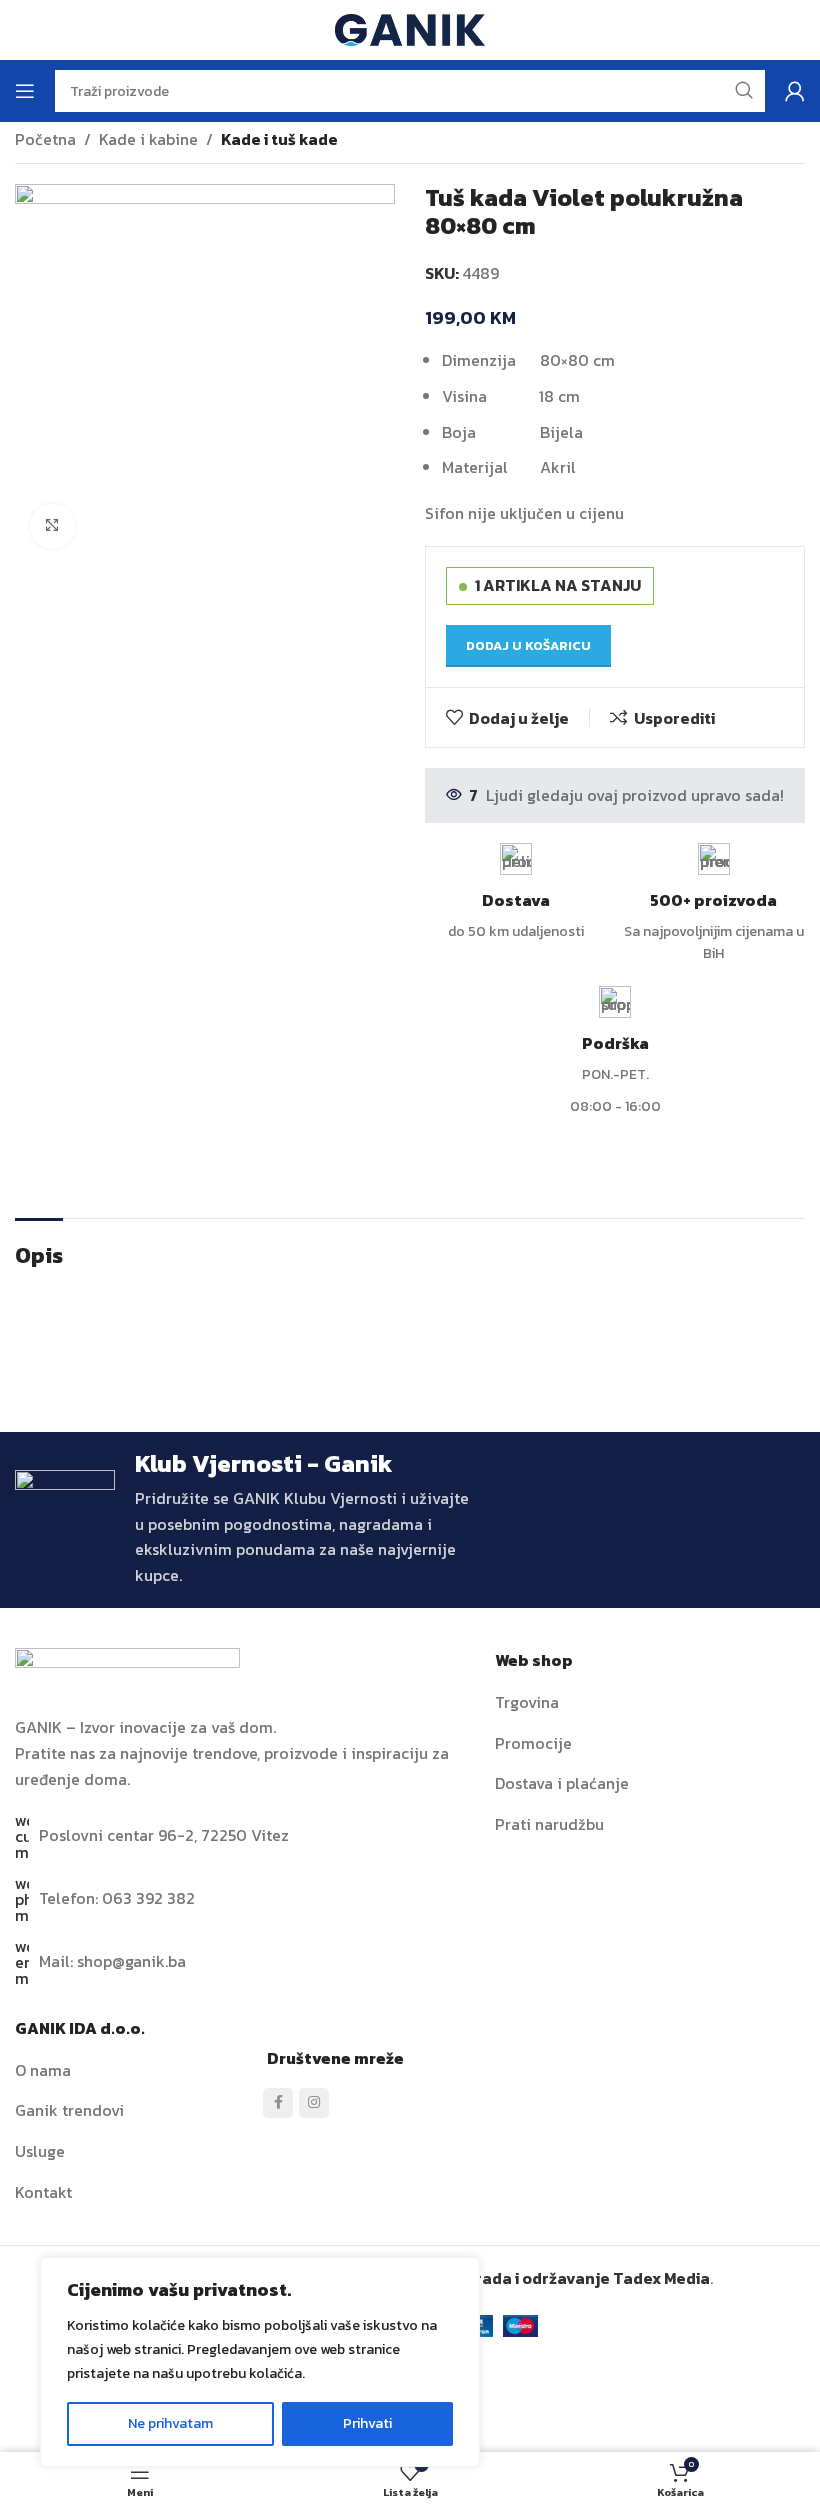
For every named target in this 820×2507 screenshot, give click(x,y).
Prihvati (367, 2423)
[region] (260, 2362)
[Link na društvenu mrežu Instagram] (314, 2103)
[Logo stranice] (410, 28)
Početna (45, 139)
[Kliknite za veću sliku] (52, 526)
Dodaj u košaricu (528, 645)
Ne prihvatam (170, 2423)
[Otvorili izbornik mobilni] (25, 91)
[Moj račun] (795, 91)
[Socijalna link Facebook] (278, 2103)
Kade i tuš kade (279, 139)
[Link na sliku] (127, 1670)
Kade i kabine (148, 139)
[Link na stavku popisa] (650, 1703)
